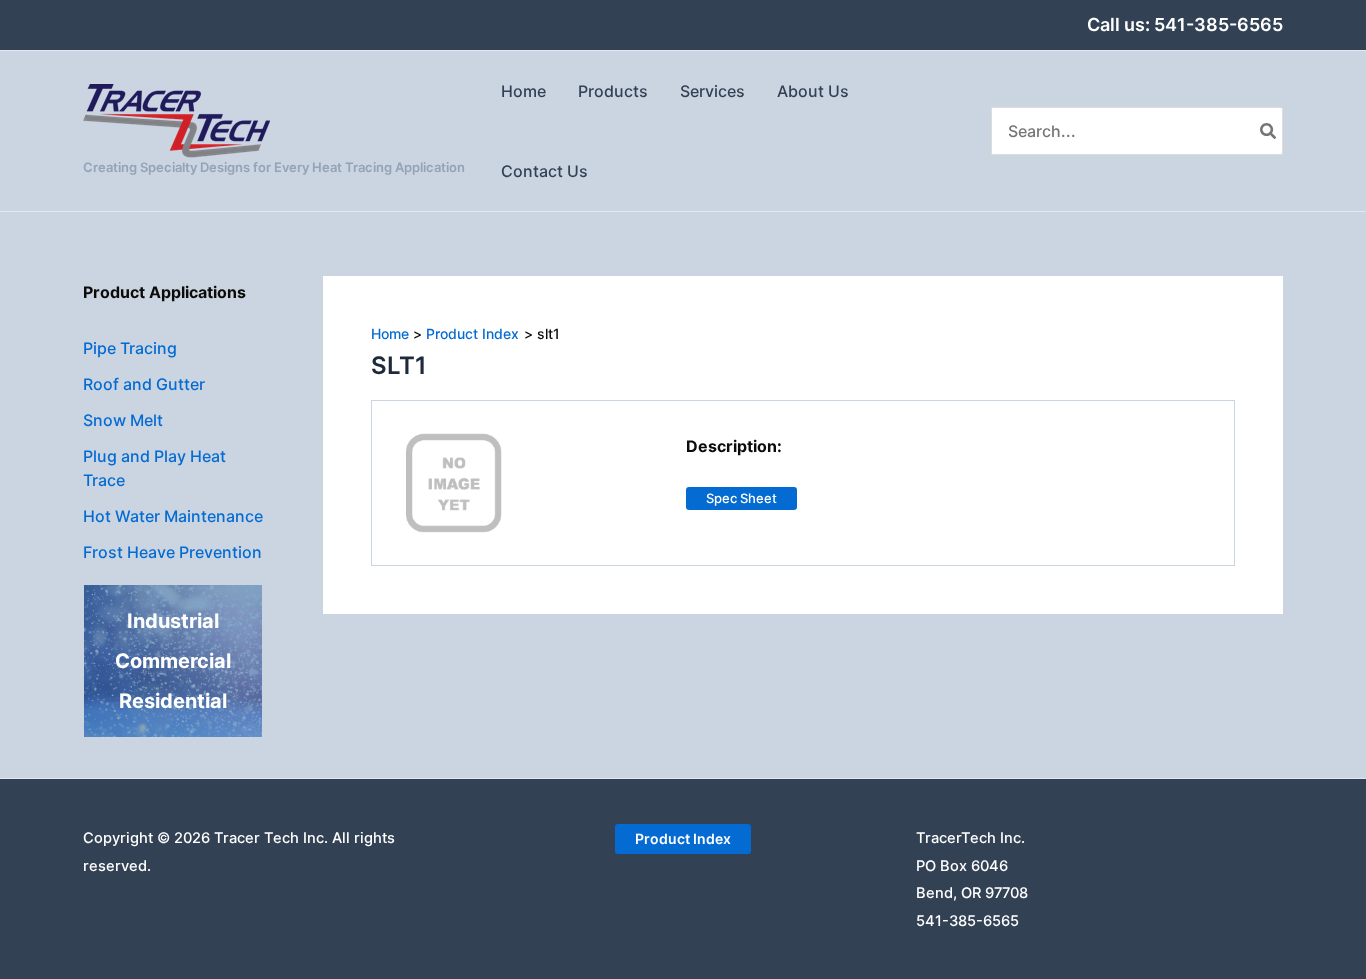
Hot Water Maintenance (173, 516)
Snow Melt (123, 420)
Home (523, 91)
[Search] (1269, 131)
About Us (813, 91)
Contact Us (544, 171)
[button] (683, 839)
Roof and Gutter (144, 384)
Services (712, 91)
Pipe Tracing (130, 348)
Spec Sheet (741, 498)
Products (613, 91)
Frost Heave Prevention (172, 552)
